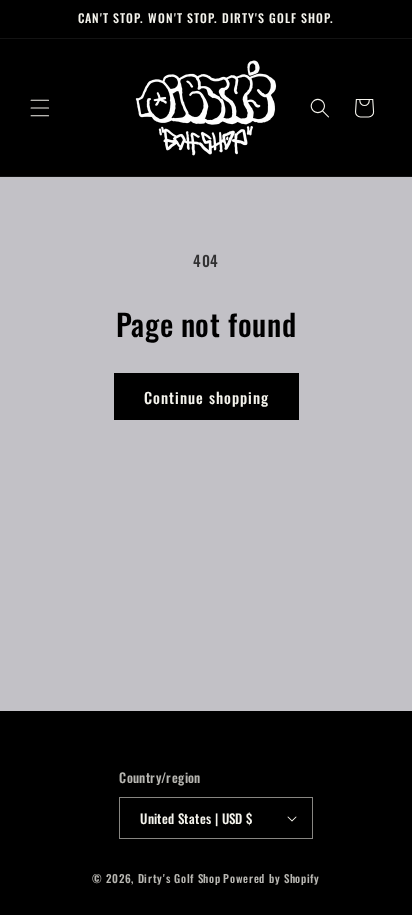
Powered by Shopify (271, 878)
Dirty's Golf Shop (179, 878)
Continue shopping (206, 397)
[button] (40, 108)
